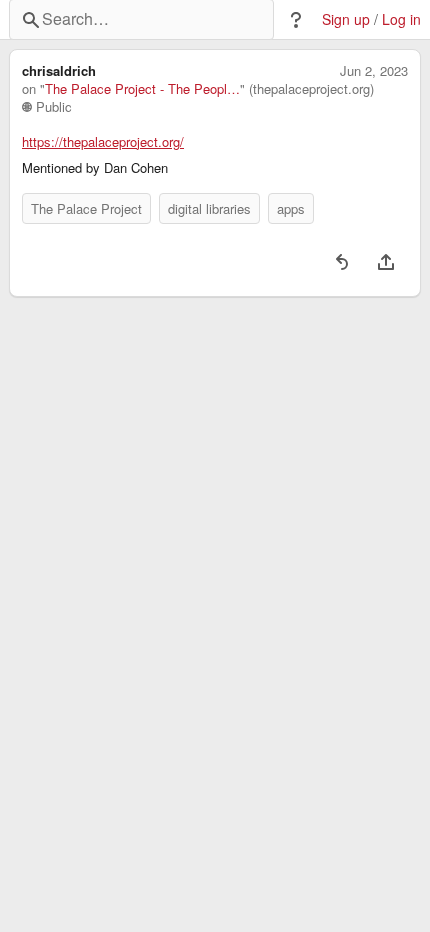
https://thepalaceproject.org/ (103, 142)
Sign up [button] (346, 19)
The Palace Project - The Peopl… (142, 89)
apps (291, 208)
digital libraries (209, 208)
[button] (296, 20)
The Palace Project (86, 208)
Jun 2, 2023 (374, 71)
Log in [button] (401, 19)
